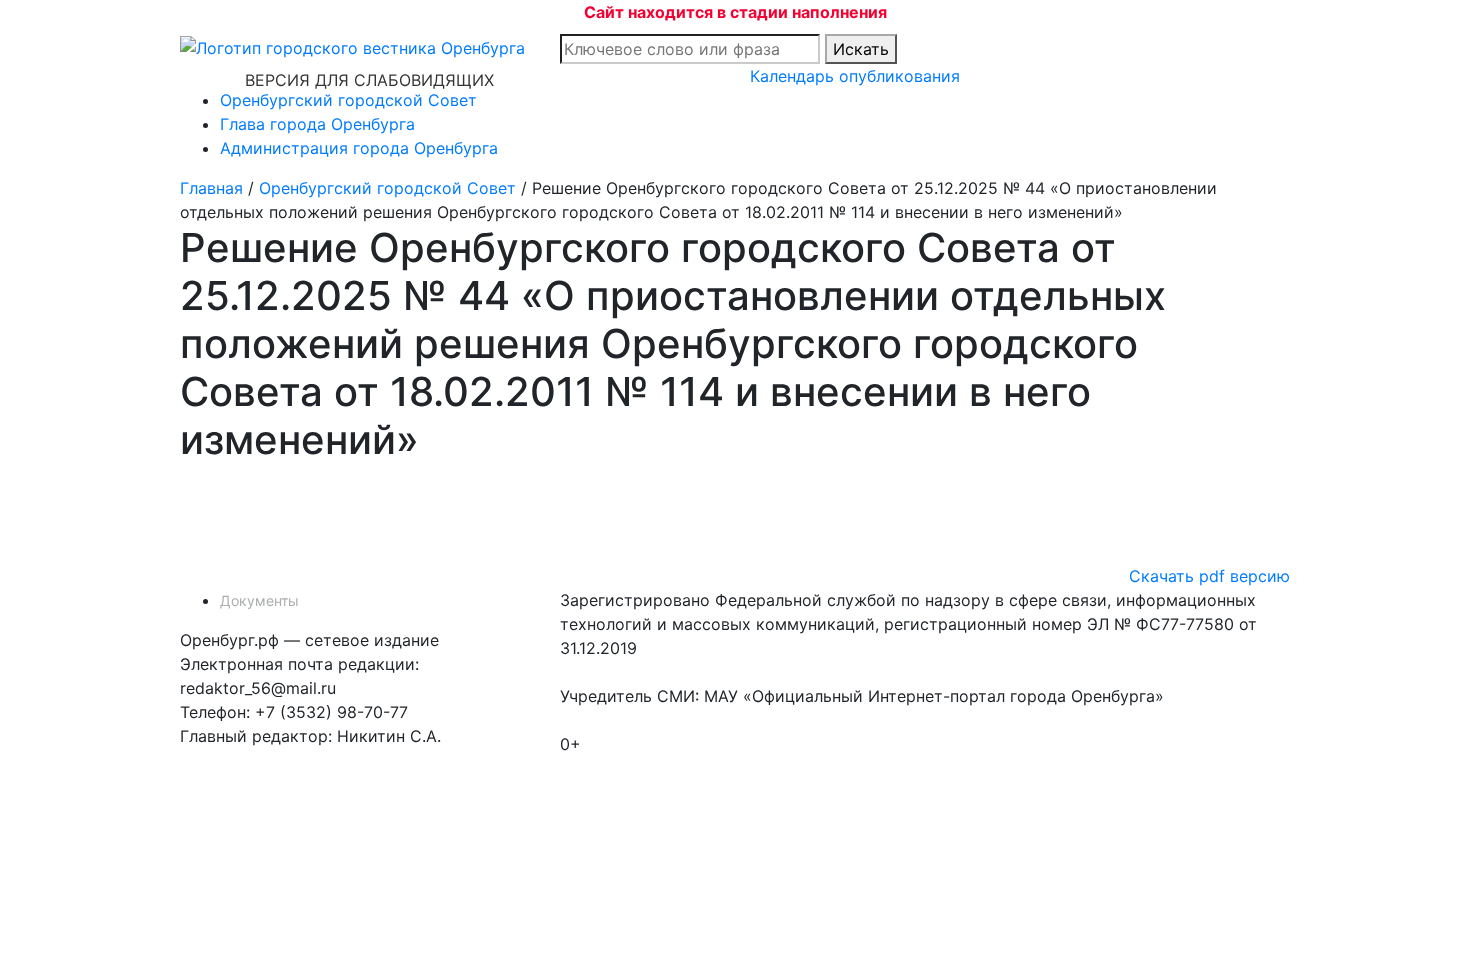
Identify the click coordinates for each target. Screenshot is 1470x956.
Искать (861, 49)
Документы (259, 600)
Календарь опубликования (855, 76)
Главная (211, 188)
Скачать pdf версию (1209, 576)
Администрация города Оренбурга (359, 148)
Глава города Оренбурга (317, 124)
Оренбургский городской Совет (348, 100)
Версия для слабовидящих (369, 80)
